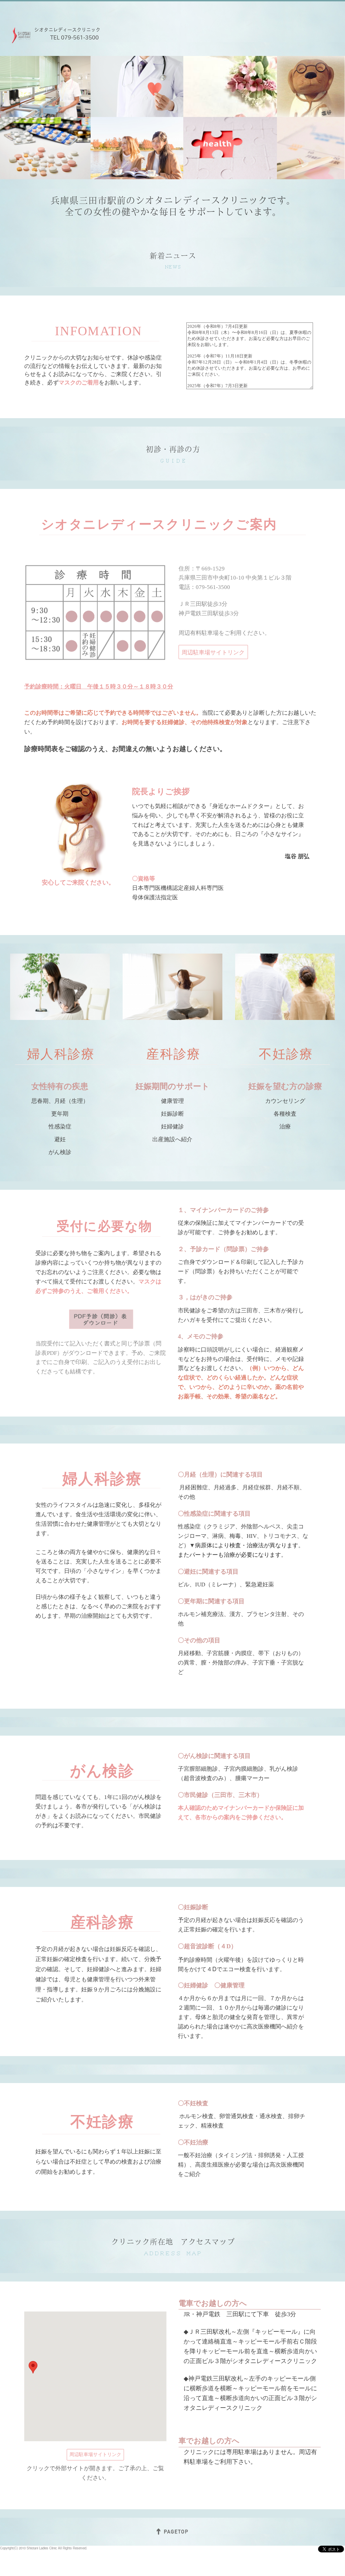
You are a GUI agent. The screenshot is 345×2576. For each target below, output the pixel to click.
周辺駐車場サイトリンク (213, 652)
